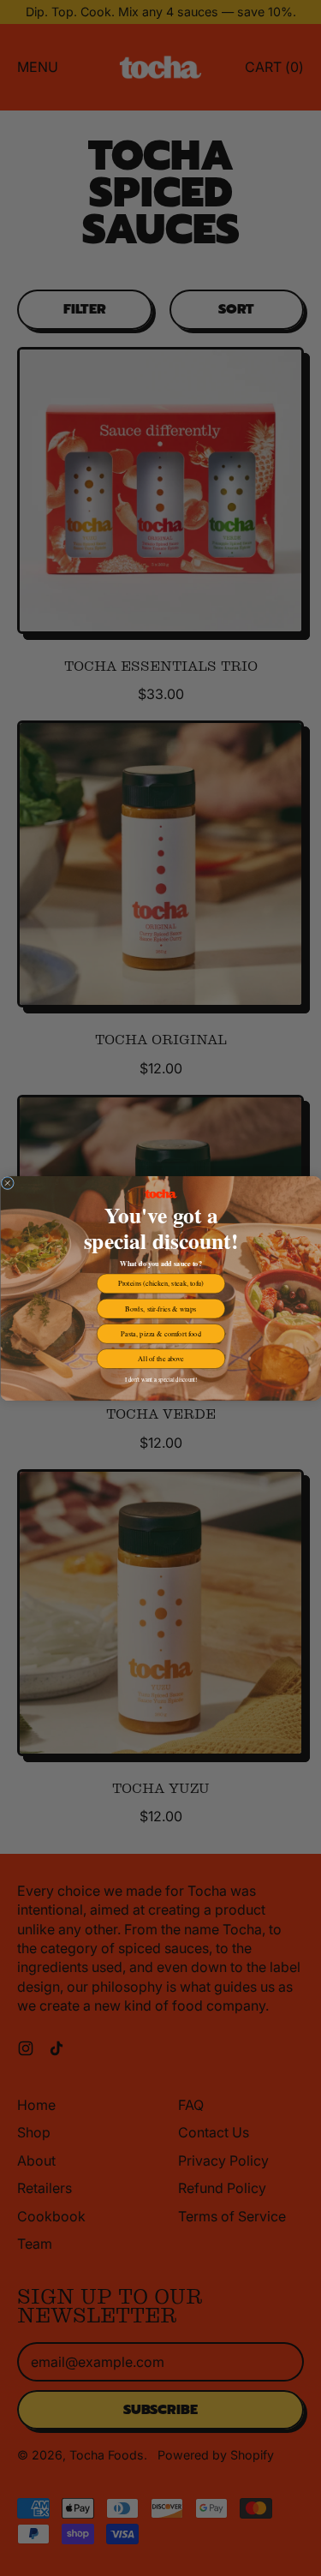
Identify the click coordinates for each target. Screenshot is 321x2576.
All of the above (160, 1358)
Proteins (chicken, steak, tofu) (161, 1283)
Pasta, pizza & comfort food (160, 1333)
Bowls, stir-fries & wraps (160, 1309)
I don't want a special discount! (160, 1379)
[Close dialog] (8, 1183)
